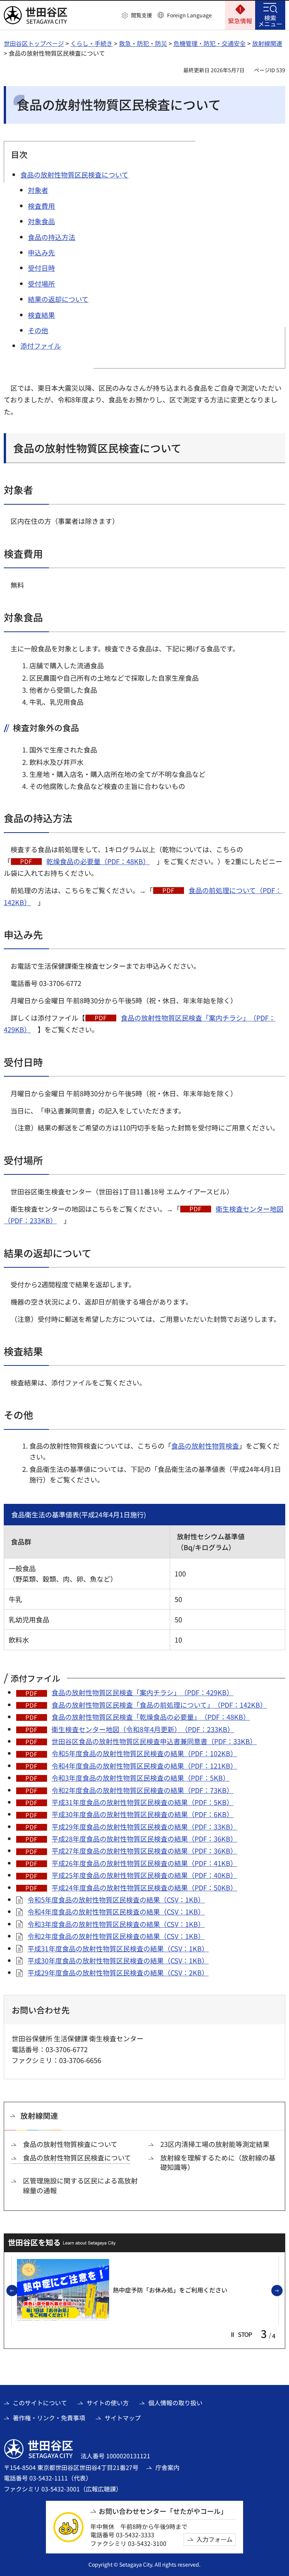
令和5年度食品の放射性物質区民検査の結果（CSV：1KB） (116, 1899)
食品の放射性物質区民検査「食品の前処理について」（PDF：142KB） (159, 1705)
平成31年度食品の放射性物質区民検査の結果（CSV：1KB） (118, 1948)
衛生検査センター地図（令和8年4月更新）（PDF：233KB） (143, 1729)
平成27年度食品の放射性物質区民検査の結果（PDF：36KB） (144, 1851)
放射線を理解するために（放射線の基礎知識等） (218, 2162)
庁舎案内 (167, 2467)
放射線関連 (267, 43)
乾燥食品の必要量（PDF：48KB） (98, 861)
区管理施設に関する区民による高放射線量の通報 (80, 2185)
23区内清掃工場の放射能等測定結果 (215, 2144)
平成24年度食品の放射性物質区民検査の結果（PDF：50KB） (144, 1887)
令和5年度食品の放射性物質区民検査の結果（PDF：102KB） (144, 1753)
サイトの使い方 (108, 2403)
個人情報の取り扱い (175, 2403)
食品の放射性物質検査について (70, 2144)
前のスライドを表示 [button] (17, 2291)
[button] (137, 15)
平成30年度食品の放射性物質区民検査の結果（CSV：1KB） (118, 1960)
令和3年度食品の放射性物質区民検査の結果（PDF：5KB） (141, 1778)
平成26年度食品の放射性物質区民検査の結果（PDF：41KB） (144, 1863)
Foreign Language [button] (189, 15)
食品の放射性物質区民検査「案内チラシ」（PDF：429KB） (142, 1692)
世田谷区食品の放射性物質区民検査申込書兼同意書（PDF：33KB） (154, 1741)
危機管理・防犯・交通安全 (210, 43)
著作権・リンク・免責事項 (49, 2418)
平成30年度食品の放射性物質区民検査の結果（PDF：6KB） (142, 1814)
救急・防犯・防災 (143, 43)
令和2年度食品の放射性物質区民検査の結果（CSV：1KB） (116, 1936)
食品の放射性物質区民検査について (77, 2158)
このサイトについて (40, 2403)
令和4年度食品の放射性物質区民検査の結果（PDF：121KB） (144, 1766)
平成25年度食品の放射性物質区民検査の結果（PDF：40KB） (144, 1875)
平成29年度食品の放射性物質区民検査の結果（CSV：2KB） (118, 1972)
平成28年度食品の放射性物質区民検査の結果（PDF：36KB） (144, 1839)
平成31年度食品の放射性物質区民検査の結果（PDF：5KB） (142, 1802)
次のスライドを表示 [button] (282, 2291)
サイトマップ (123, 2418)
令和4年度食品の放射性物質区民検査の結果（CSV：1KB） (116, 1912)
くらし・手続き (91, 43)
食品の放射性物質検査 (205, 1446)
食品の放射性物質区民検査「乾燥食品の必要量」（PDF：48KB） (151, 1717)
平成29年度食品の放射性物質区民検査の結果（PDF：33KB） (144, 1827)
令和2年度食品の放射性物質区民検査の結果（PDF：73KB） (142, 1790)
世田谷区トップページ (34, 43)
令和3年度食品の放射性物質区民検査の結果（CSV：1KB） (116, 1924)
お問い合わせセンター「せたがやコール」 (163, 2511)
